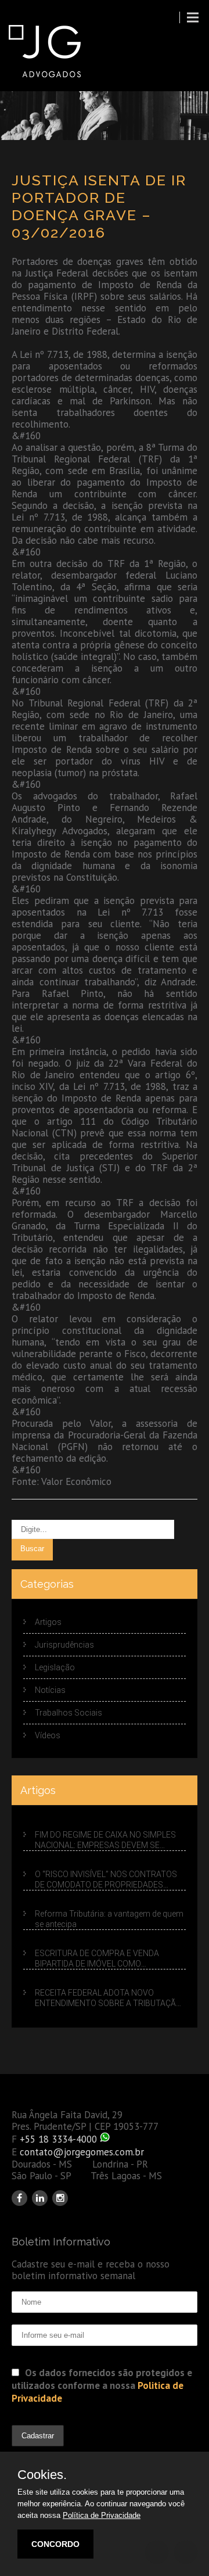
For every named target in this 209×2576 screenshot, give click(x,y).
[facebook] (19, 2198)
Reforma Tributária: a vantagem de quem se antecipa (109, 1919)
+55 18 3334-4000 (58, 2139)
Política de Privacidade (102, 2515)
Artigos (48, 1622)
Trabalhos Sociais (69, 1713)
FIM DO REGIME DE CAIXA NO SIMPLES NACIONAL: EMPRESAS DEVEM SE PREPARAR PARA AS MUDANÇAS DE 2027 (105, 1840)
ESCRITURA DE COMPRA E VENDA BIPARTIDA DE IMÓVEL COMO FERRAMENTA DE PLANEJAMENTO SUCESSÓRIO (99, 1959)
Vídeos (48, 1735)
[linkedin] (40, 2198)
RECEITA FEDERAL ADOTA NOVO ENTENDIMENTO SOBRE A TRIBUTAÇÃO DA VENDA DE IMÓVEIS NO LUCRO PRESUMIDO (108, 1998)
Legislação (55, 1667)
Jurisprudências (64, 1645)
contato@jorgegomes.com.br (82, 2152)
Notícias (50, 1690)
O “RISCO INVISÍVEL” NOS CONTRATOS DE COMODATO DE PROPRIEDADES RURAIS (106, 1880)
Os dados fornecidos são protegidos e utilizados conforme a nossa (102, 2385)
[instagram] (60, 2198)
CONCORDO (55, 2544)
